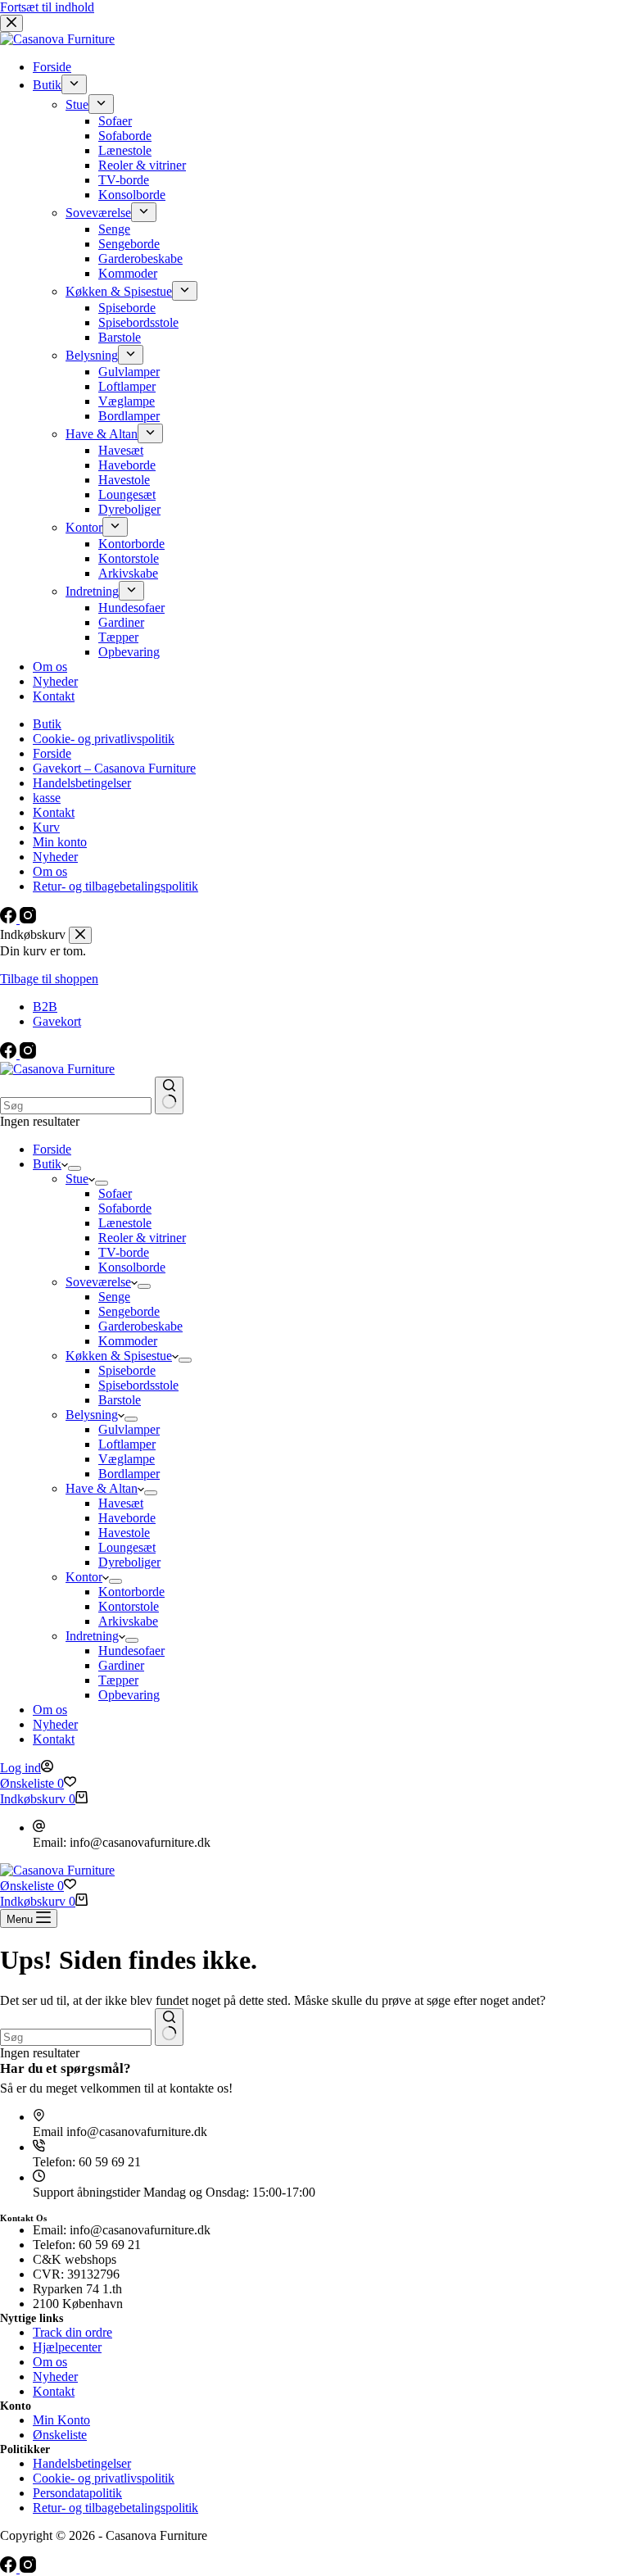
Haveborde (127, 1518)
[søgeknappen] (169, 1095)
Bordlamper (129, 1474)
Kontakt (54, 1739)
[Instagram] (28, 1054)
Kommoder (128, 1341)
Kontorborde (131, 1592)
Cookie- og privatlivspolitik (104, 2478)
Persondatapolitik (77, 2493)
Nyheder (55, 1724)
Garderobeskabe (140, 1326)
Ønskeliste (60, 2435)
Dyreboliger (129, 1562)
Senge (114, 1297)
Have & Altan (102, 1488)
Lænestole (125, 1223)
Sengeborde (129, 1311)
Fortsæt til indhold (47, 7)
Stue (77, 1179)
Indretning (92, 1636)
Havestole (124, 1533)
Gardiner (121, 1665)
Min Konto (61, 2420)
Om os (50, 1710)
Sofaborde (125, 1208)
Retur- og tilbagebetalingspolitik (115, 2508)
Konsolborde (132, 1267)
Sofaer (115, 1193)
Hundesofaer (131, 1651)
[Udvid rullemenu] (75, 1168)
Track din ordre (72, 2332)
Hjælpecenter (67, 2347)
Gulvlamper (129, 1429)
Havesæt (121, 1503)
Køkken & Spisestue (119, 1356)
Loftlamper (127, 1444)
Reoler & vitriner (142, 1238)
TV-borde (124, 1252)
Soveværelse (98, 1282)
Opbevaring (129, 1695)
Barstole (120, 1400)
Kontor (84, 1577)
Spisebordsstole (138, 1385)
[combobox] (76, 1106)
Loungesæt (127, 1547)
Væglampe (127, 1459)
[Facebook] (10, 1054)
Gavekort (57, 1021)
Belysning (92, 1415)
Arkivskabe (128, 1621)
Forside (52, 1149)
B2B (45, 1007)
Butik (47, 1164)
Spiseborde (127, 1370)
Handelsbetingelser (82, 2463)
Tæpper (118, 1680)
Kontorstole (129, 1606)
